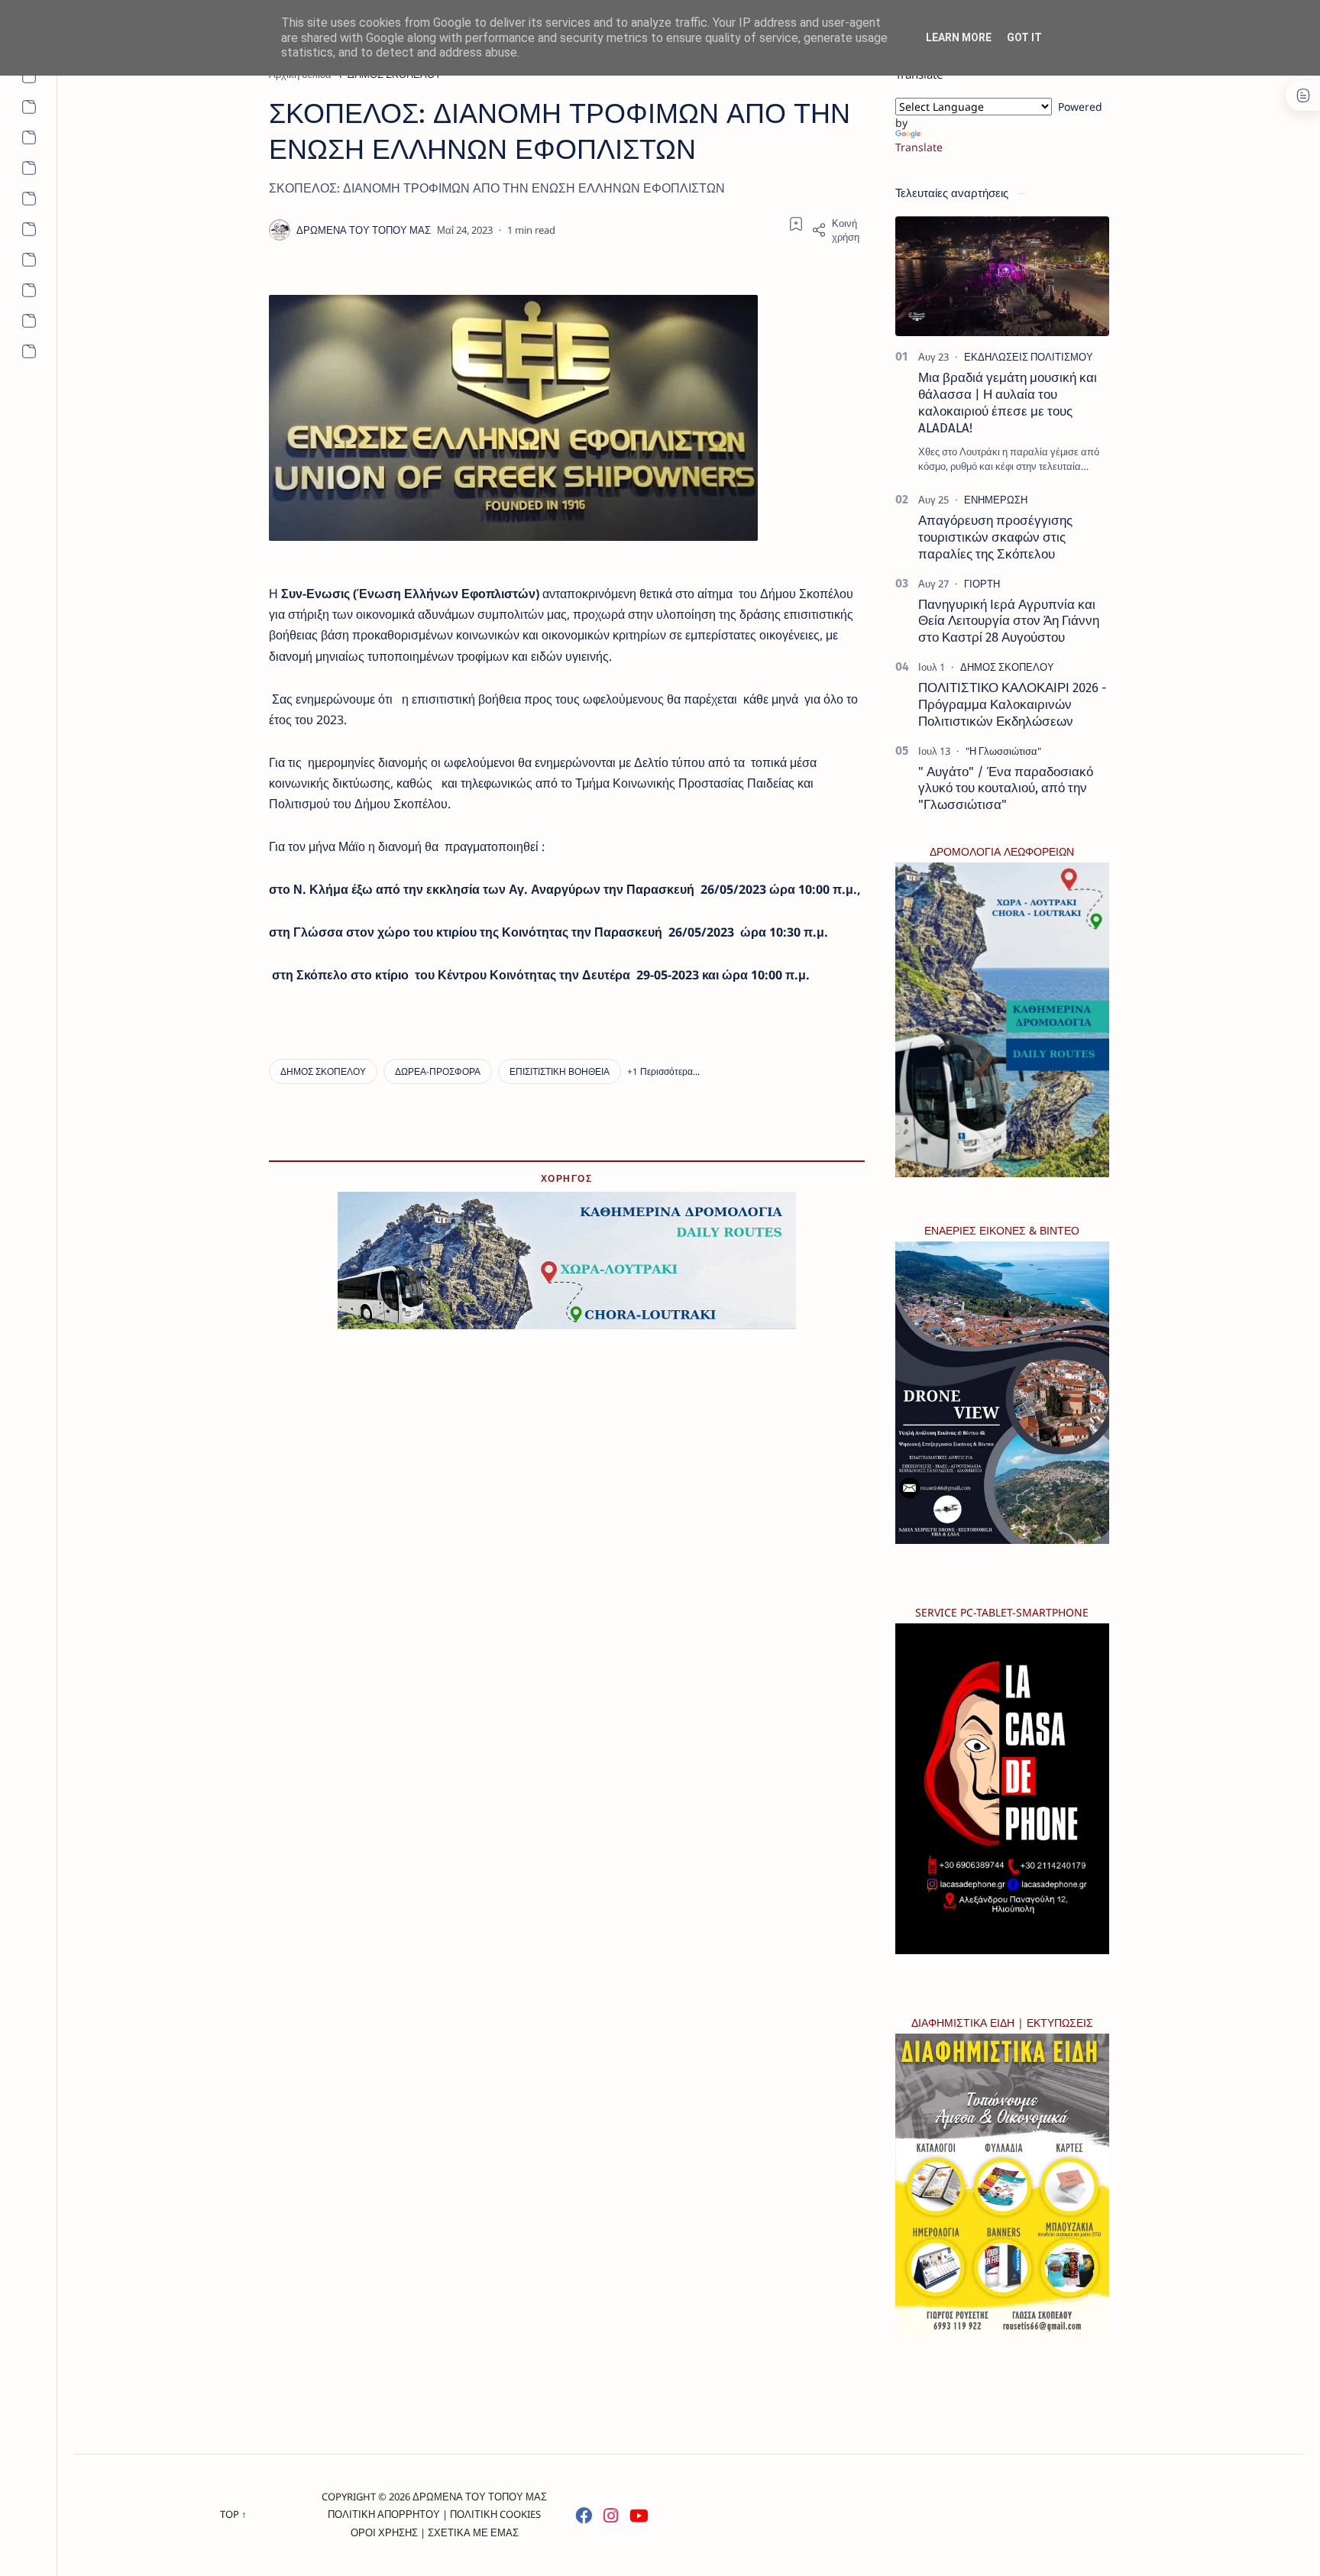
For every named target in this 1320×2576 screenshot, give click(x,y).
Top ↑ (233, 2514)
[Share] (838, 230)
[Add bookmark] (796, 224)
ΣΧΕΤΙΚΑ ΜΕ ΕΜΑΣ (473, 2532)
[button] (663, 1071)
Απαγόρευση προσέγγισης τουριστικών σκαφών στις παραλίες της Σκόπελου (995, 537)
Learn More (959, 37)
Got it (1024, 37)
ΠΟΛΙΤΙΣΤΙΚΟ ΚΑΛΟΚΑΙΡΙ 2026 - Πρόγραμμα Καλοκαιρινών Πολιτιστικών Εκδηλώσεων (1013, 704)
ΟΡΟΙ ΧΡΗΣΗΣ (384, 2532)
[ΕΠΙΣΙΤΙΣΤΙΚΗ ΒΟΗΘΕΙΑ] (560, 1071)
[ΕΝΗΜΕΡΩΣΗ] (996, 500)
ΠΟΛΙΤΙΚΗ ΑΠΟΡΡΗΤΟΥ (384, 2514)
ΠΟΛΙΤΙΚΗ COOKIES (495, 2514)
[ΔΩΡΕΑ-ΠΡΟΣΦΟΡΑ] (438, 1071)
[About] (29, 76)
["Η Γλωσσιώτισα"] (1003, 751)
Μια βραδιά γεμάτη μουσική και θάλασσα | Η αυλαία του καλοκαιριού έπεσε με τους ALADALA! (1008, 402)
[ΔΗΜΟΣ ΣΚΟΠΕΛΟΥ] (323, 1071)
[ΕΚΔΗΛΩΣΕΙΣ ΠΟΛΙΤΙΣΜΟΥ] (1029, 357)
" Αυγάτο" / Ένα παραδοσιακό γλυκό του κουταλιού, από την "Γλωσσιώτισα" (1006, 788)
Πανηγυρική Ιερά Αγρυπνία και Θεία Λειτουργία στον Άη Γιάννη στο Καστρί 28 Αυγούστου (1009, 621)
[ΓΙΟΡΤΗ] (982, 584)
